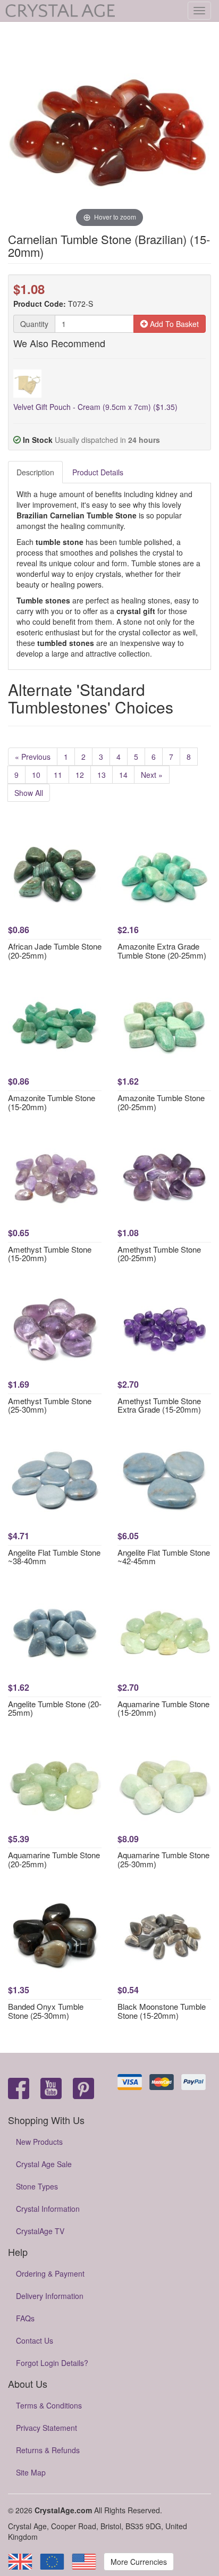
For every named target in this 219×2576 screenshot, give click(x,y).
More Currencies (139, 2562)
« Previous (33, 757)
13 (102, 775)
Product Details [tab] (98, 472)
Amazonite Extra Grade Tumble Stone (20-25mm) (162, 951)
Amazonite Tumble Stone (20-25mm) (161, 1102)
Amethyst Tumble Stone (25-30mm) (50, 1405)
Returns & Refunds (48, 2450)
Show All (29, 793)
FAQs (25, 2318)
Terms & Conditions (49, 2405)
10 (36, 775)
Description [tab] (35, 472)
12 (80, 775)
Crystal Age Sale (44, 2164)
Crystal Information (48, 2209)
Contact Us (35, 2340)
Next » (152, 775)
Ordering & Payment (50, 2273)
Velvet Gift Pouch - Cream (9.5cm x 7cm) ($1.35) (95, 407)
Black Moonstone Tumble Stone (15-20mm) (162, 2011)
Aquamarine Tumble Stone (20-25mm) (54, 1859)
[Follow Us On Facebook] (19, 2089)
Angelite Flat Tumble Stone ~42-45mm (164, 1557)
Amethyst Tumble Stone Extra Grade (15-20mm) (159, 1405)
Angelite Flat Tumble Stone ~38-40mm (54, 1557)
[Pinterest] (83, 2089)
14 (123, 775)
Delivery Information (50, 2296)
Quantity (34, 324)
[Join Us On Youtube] (51, 2089)
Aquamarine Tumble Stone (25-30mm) (163, 1859)
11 (58, 775)
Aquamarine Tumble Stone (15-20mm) (163, 1708)
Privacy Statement (47, 2428)
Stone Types (37, 2186)
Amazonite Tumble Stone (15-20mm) (52, 1102)
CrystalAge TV (40, 2231)
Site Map (31, 2472)
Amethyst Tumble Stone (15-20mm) (50, 1254)
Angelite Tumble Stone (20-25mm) (55, 1708)
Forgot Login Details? (52, 2363)
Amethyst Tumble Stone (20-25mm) (159, 1254)
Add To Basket (173, 324)
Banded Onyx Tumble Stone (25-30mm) (46, 2011)
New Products (39, 2142)
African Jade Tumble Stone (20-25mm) (55, 951)
